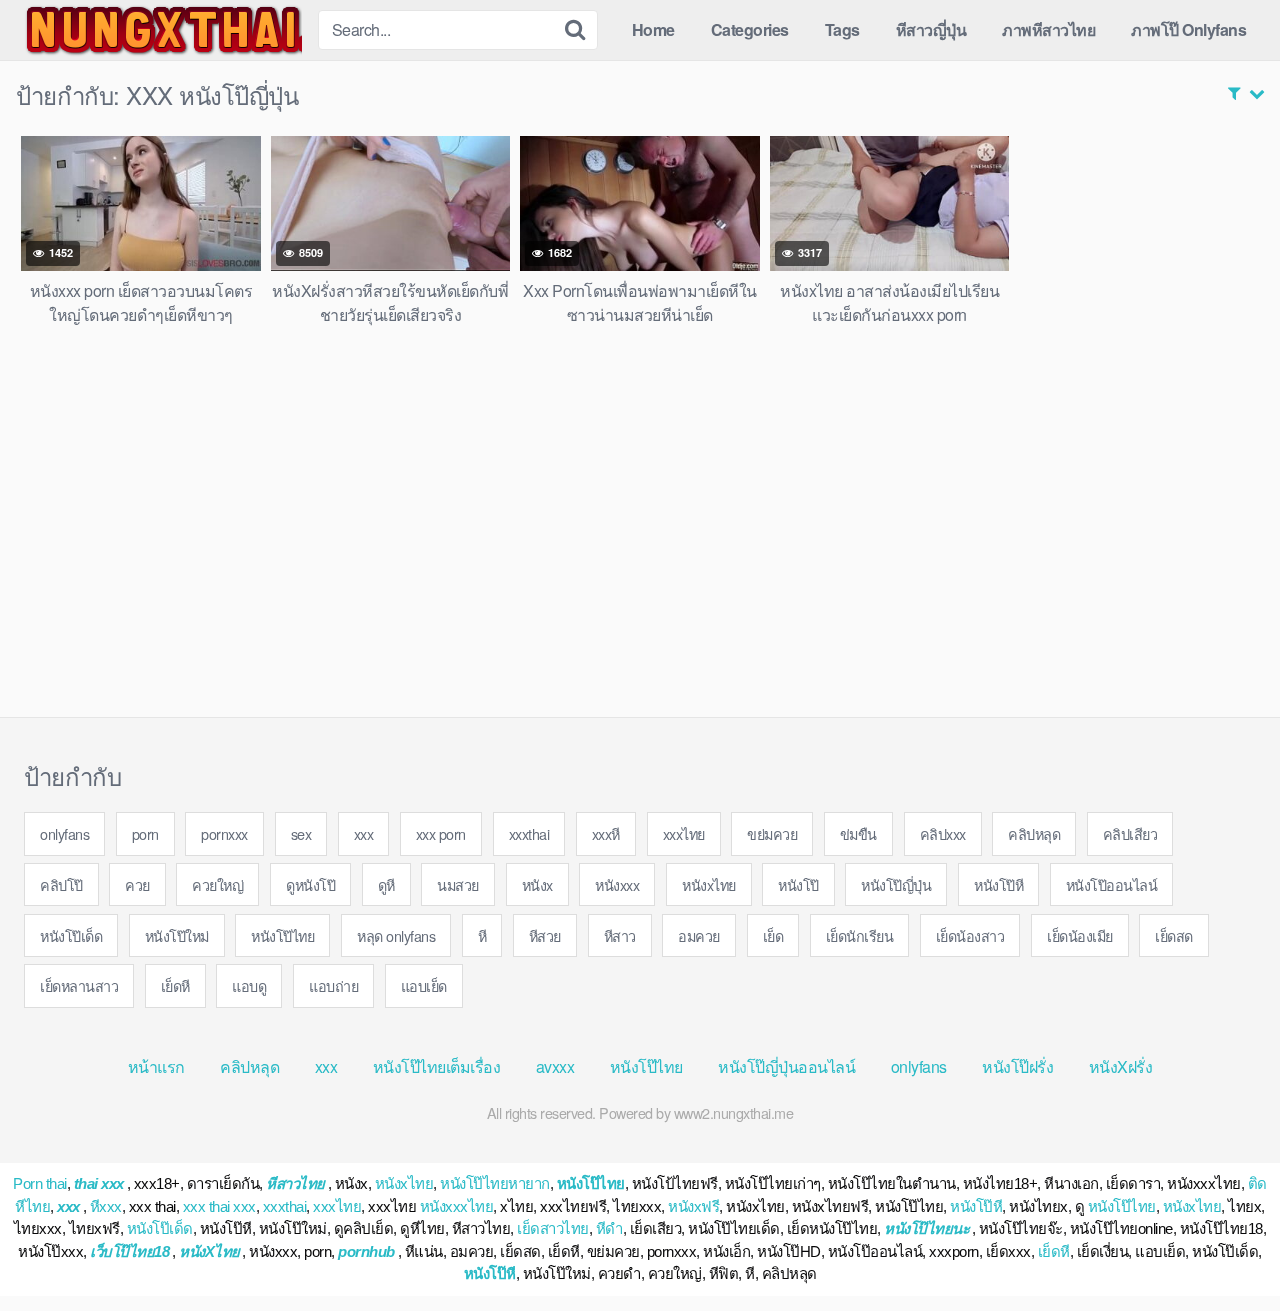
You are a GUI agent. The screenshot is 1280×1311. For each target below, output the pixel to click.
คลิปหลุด (1034, 833)
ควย (137, 884)
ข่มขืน (858, 833)
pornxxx (224, 833)
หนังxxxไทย (457, 1206)
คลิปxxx (943, 833)
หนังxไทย (709, 884)
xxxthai (529, 833)
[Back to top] (1225, 1247)
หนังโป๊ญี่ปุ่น (896, 884)
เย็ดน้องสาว (970, 935)
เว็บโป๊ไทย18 (129, 1251)
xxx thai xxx (219, 1206)
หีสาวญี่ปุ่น (931, 29)
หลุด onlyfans (396, 935)
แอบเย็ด (424, 985)
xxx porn (441, 833)
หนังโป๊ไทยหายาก (495, 1183)
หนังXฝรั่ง (1121, 1066)
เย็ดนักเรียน (860, 935)
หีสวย (545, 935)
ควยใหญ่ (217, 884)
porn (145, 833)
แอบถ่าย (333, 985)
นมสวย (458, 884)
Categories (750, 29)
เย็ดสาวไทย (553, 1228)
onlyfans (64, 833)
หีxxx (106, 1206)
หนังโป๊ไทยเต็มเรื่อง (437, 1066)
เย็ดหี (175, 985)
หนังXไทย (209, 1251)
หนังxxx (617, 884)
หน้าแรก (156, 1066)
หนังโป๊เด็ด (71, 935)
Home (653, 29)
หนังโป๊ (798, 884)
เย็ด (773, 935)
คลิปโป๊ (61, 884)
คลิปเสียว (1130, 833)
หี (482, 935)
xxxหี (606, 833)
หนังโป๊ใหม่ (177, 935)
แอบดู (249, 985)
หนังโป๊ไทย (282, 935)
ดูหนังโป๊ (310, 884)
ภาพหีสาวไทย (1048, 29)
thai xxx (99, 1183)
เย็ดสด (1174, 935)
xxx (364, 833)
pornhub (366, 1251)
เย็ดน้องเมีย (1080, 935)
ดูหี (386, 884)
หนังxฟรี (693, 1206)
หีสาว (620, 935)
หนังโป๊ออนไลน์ (1112, 884)
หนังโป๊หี (998, 884)
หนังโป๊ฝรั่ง (1017, 1066)
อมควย (699, 935)
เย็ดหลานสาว (79, 985)
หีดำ (609, 1228)
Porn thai (40, 1183)
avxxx (555, 1066)
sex (301, 833)
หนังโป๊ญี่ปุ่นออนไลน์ (786, 1066)
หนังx (537, 884)
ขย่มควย (772, 833)
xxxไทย (684, 833)
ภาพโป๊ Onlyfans (1188, 29)
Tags (842, 29)
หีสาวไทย (295, 1183)
